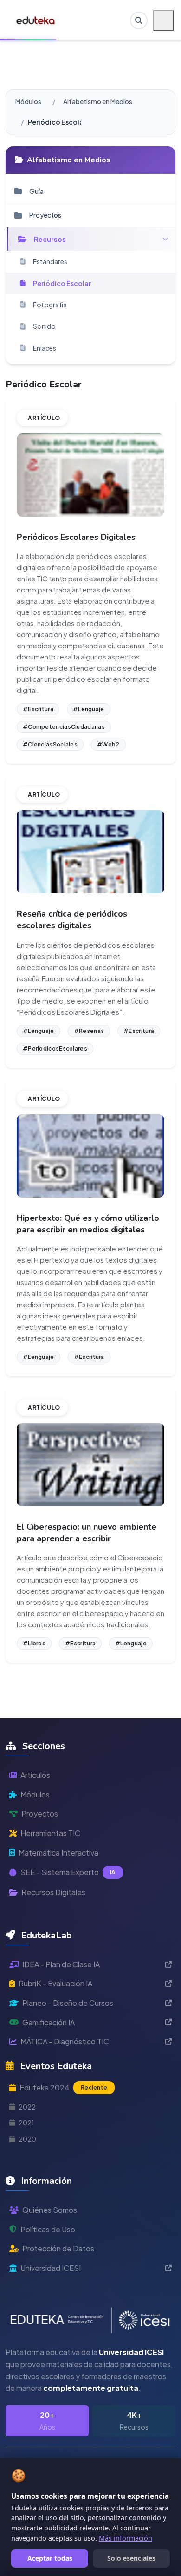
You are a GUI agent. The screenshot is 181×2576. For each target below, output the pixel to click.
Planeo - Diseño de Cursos (68, 2003)
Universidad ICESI (51, 2268)
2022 (27, 2107)
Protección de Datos (58, 2248)
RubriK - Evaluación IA (55, 1983)
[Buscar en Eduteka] (139, 20)
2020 (27, 2139)
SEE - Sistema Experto (68, 1872)
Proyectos (40, 1814)
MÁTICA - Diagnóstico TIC (65, 2041)
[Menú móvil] (163, 20)
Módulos (28, 101)
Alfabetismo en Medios (98, 101)
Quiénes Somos (50, 2210)
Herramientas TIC (50, 1833)
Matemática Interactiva (58, 1853)
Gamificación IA (48, 2022)
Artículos (35, 1775)
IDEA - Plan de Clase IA (61, 1964)
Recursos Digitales (53, 1892)
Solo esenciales (131, 2558)
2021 (26, 2123)
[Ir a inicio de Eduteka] (36, 20)
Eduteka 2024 (63, 2087)
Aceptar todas (50, 2558)
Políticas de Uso (48, 2229)
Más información (126, 2538)
